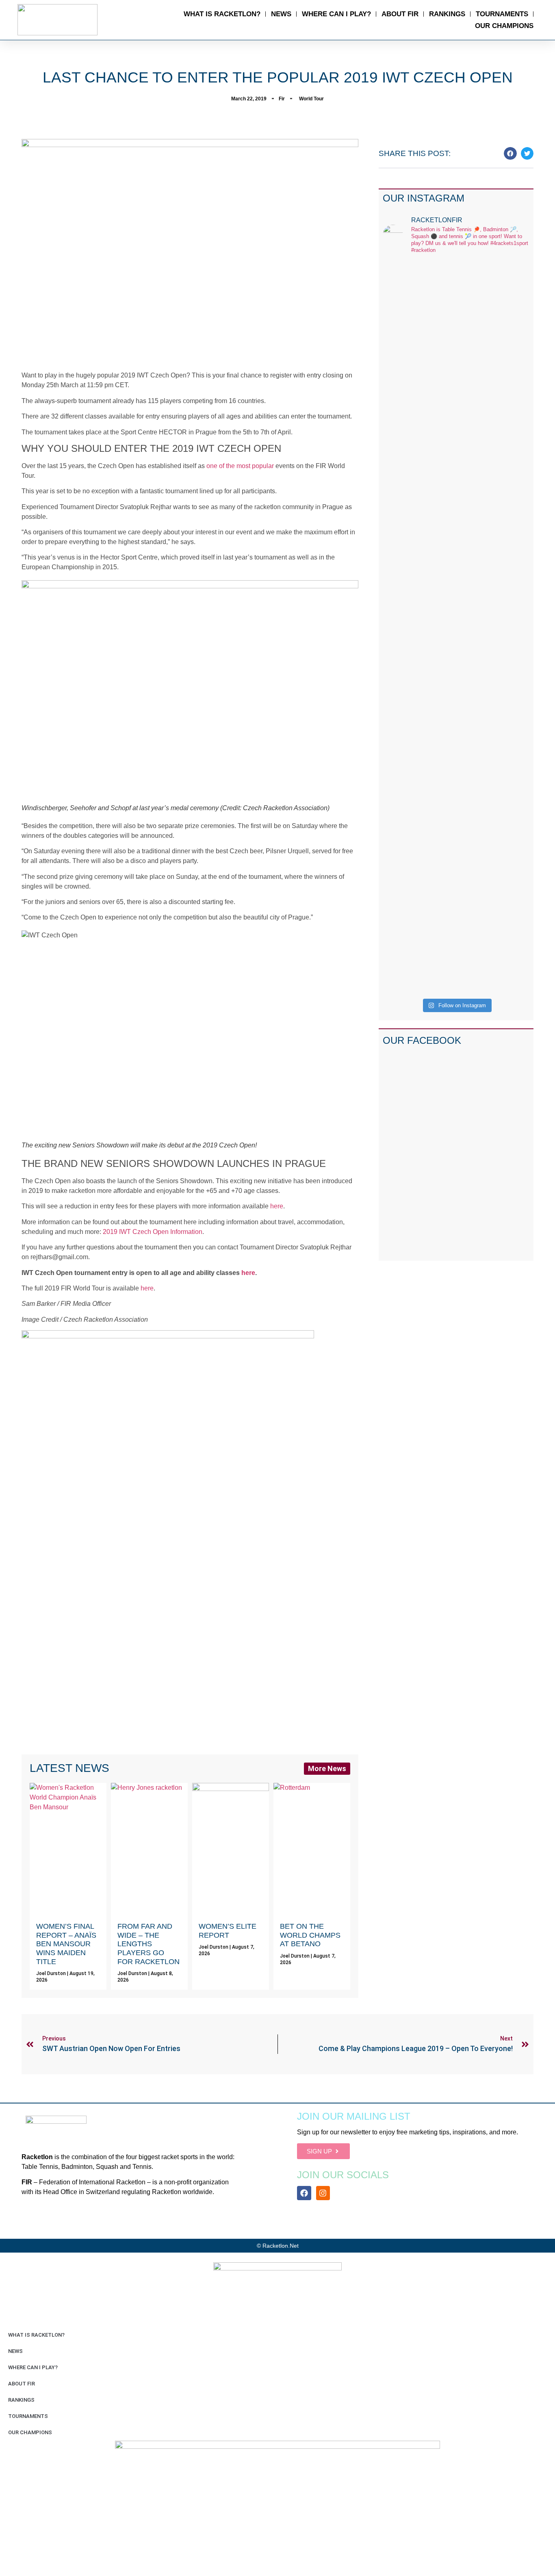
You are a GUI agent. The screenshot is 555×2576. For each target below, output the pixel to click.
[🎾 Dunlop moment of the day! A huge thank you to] (475, 439)
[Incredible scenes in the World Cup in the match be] (513, 628)
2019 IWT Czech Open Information (153, 1232)
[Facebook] (304, 2193)
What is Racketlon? (222, 14)
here (277, 1206)
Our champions (504, 26)
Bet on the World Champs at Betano (310, 1935)
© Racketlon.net (278, 2246)
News (281, 14)
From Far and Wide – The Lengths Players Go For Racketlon (149, 1944)
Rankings (447, 14)
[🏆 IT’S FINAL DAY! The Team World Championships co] (437, 473)
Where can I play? (336, 14)
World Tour (311, 99)
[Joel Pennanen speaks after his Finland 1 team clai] (400, 429)
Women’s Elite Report (228, 1931)
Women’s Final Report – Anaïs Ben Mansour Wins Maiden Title (66, 1944)
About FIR (400, 14)
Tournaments (502, 14)
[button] (510, 154)
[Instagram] (323, 2193)
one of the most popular (240, 466)
